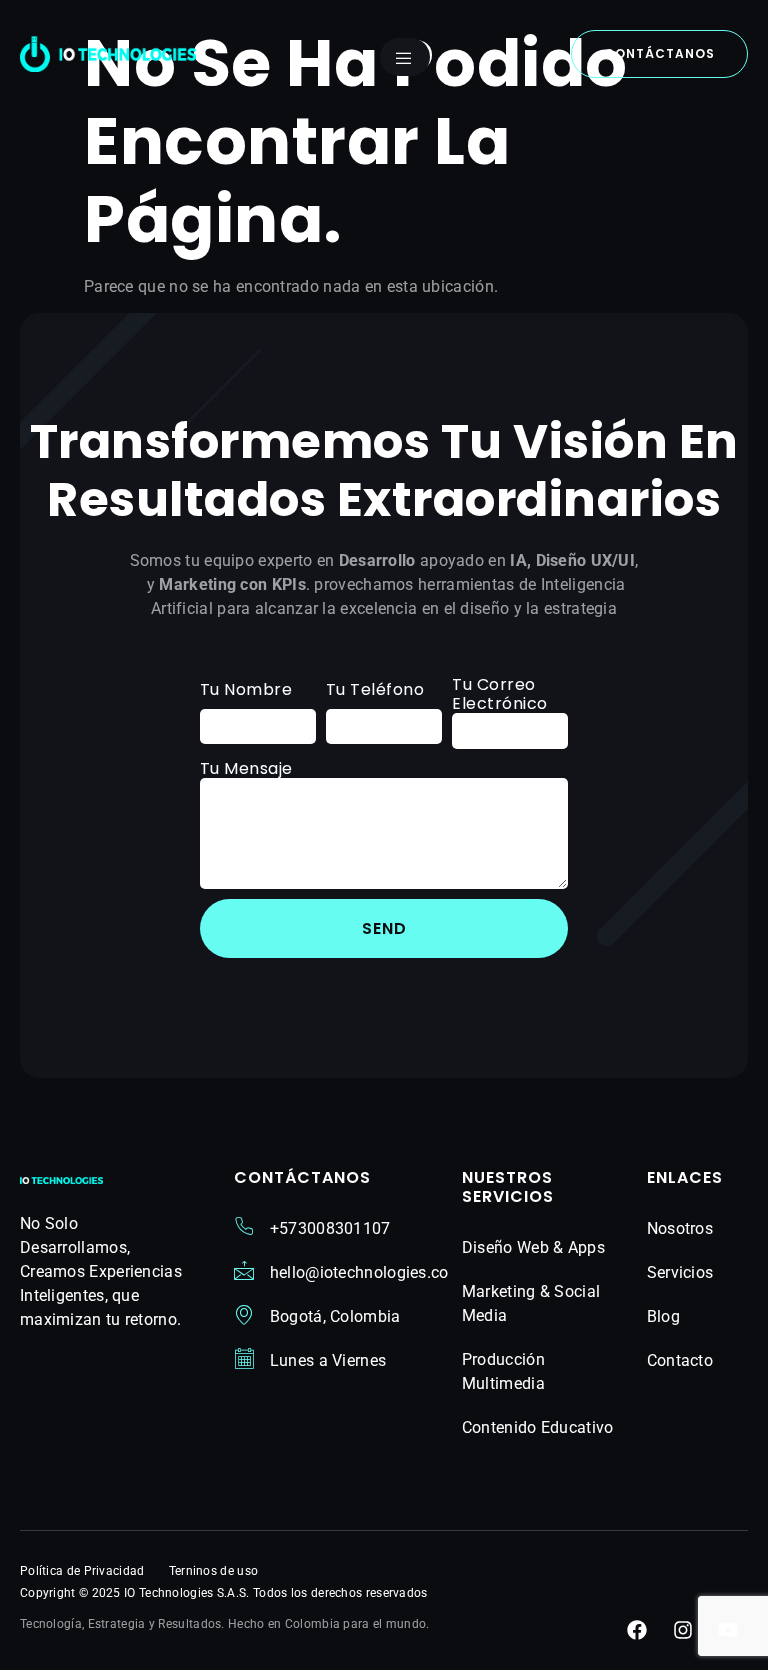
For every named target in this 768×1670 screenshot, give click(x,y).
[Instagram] (683, 1630)
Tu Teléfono (375, 689)
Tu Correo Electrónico (500, 694)
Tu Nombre (246, 689)
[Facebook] (637, 1630)
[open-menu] (405, 57)
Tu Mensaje (246, 768)
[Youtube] (728, 1630)
